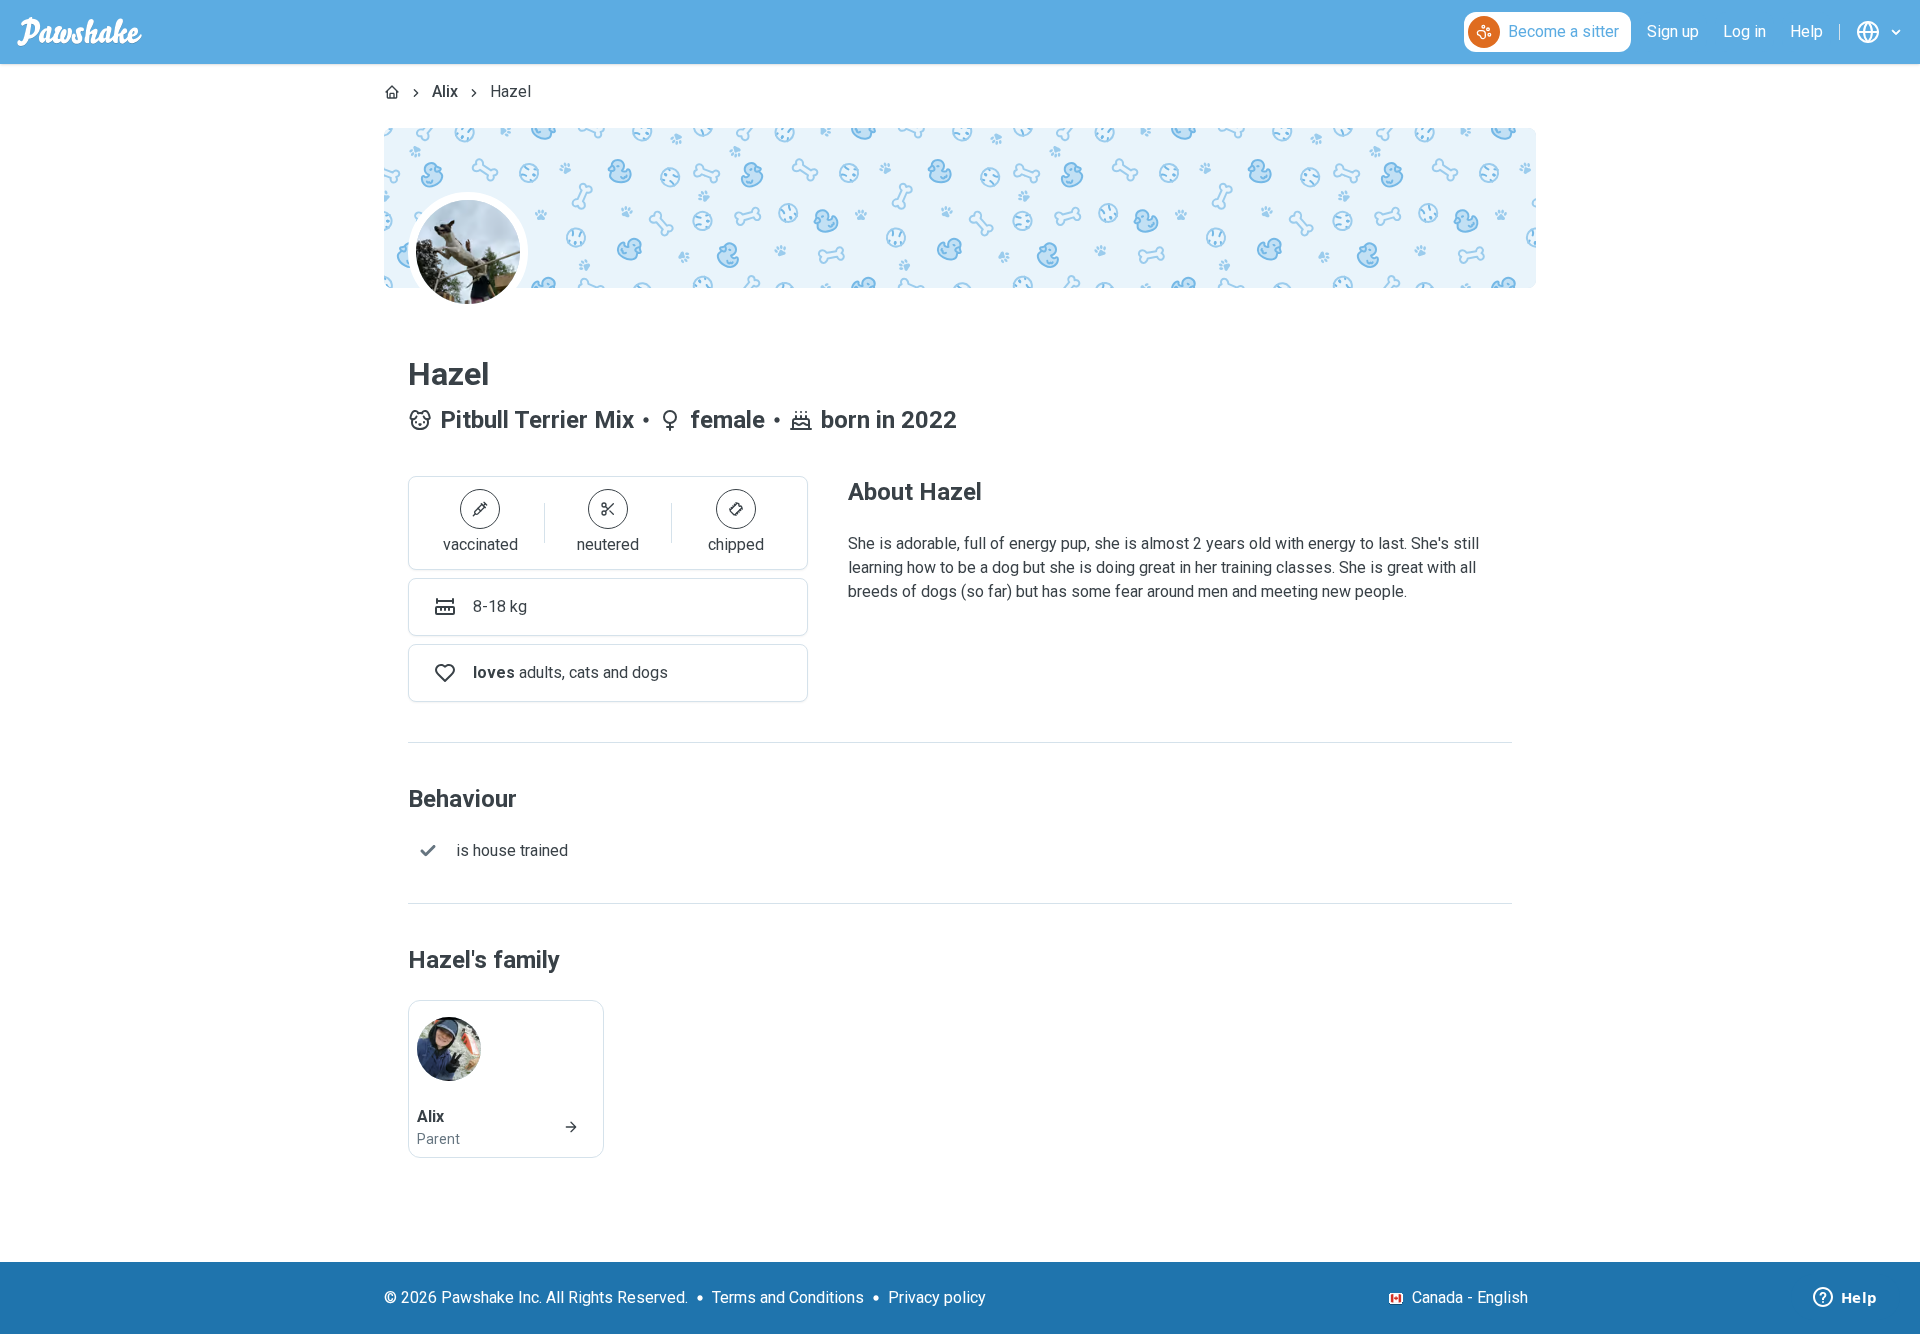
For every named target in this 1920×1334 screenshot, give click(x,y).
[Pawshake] (79, 32)
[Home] (392, 92)
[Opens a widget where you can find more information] (1845, 1299)
